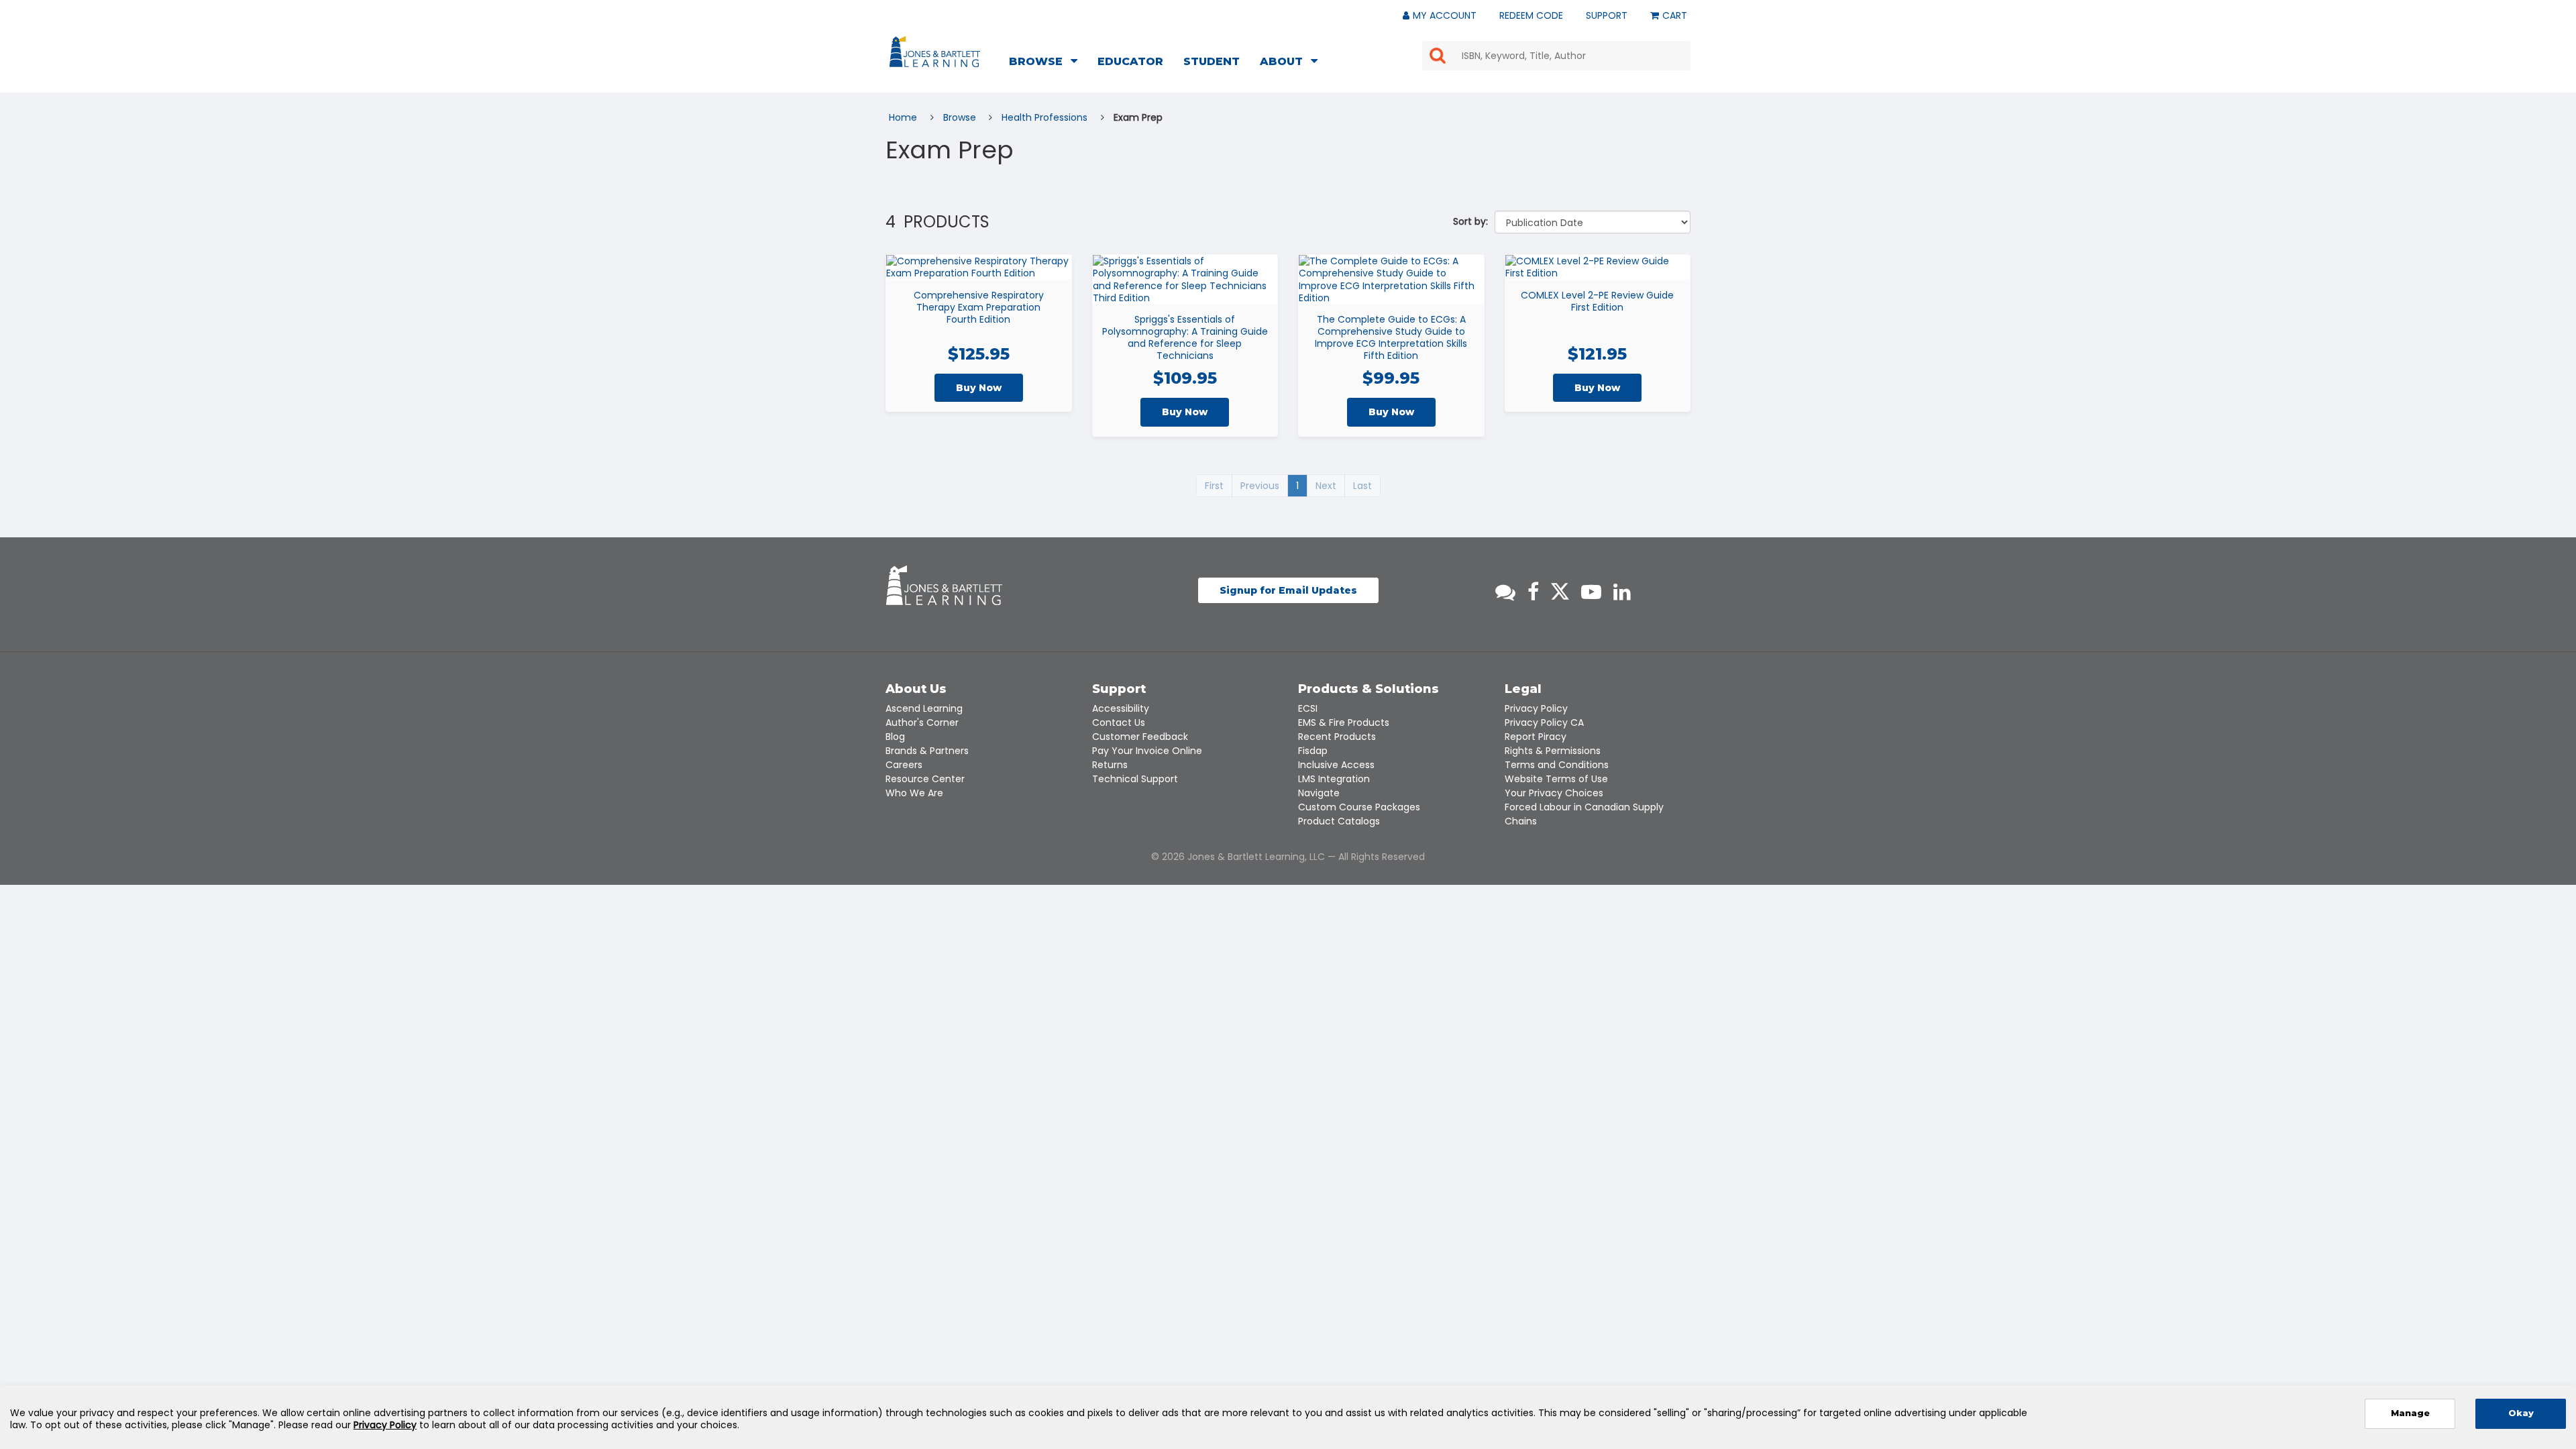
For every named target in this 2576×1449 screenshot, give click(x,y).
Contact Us (1119, 722)
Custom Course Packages (1359, 807)
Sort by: (1470, 221)
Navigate (1319, 793)
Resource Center (925, 779)
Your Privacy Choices (1554, 793)
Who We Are (914, 793)
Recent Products (1337, 737)
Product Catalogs (1339, 821)
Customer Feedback (1140, 737)
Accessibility (1121, 708)
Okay (2521, 1413)
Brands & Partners (927, 751)
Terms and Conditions (1557, 765)
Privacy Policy (1536, 708)
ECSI (1308, 708)
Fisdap (1313, 751)
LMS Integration (1334, 779)
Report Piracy (1536, 737)
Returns (1110, 765)
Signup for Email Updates (1288, 590)
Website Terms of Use (1556, 779)
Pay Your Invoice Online (1147, 751)
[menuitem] (1047, 63)
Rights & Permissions (1553, 751)
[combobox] (1556, 56)
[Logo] (937, 54)
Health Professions (1046, 117)
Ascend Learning (924, 708)
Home (904, 117)
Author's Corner (922, 722)
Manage (2410, 1413)
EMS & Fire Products (1344, 722)
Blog (895, 737)
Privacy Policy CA (1544, 722)
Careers (904, 765)
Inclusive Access (1336, 765)
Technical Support (1135, 779)
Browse (961, 117)
